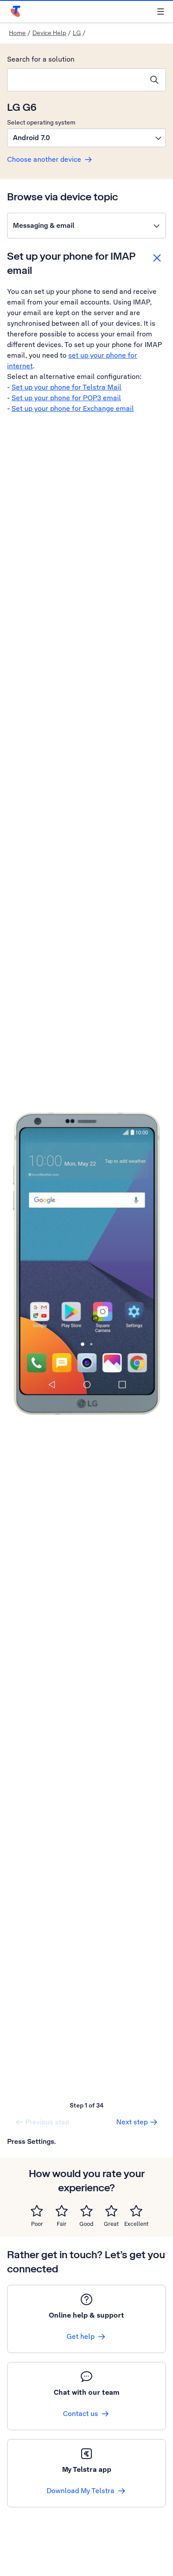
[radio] (37, 2211)
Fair (62, 2224)
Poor (37, 2224)
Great (111, 2224)
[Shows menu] (161, 12)
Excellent (136, 2224)
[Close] (157, 258)
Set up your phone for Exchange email (73, 408)
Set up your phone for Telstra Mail (67, 387)
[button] (86, 138)
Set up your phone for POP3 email (66, 398)
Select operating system (41, 122)
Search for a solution (41, 59)
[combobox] (75, 80)
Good (86, 2224)
